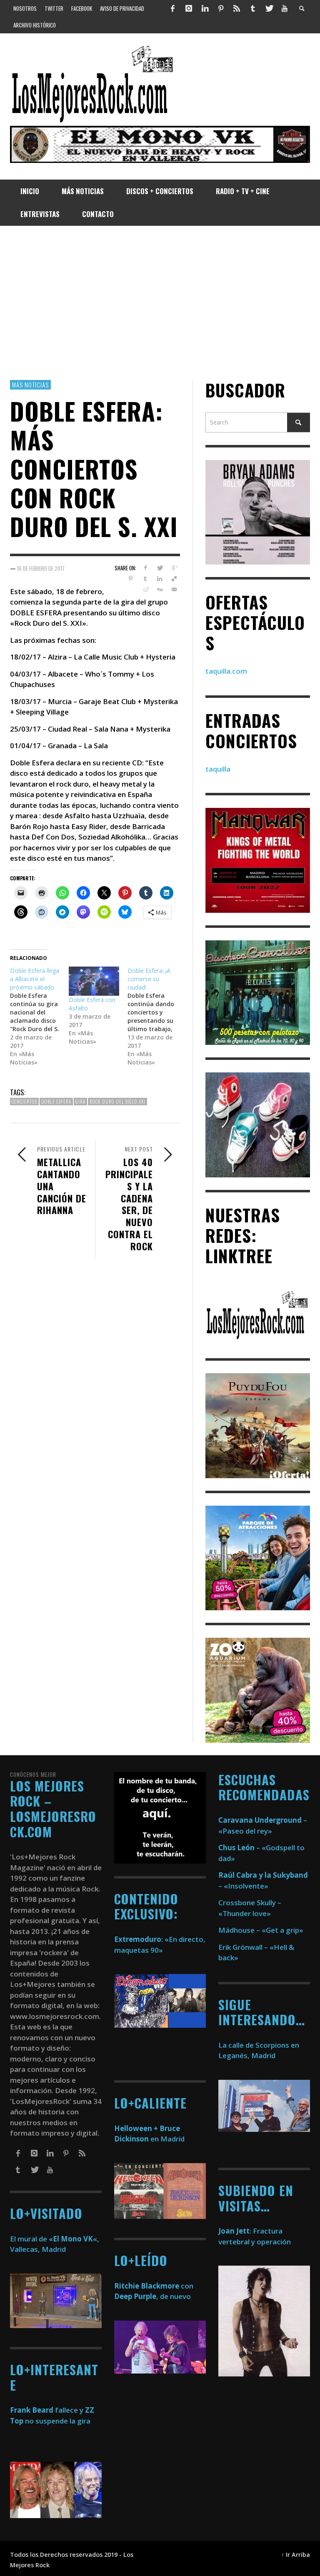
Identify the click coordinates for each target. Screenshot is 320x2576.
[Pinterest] (221, 8)
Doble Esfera (56, 1102)
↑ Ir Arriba (296, 2555)
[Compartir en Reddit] (145, 590)
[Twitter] (269, 8)
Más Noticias (30, 385)
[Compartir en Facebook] (145, 568)
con (154, 2286)
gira (80, 1102)
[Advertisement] (160, 303)
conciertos (24, 1102)
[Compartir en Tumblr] (145, 579)
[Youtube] (285, 8)
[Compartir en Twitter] (160, 568)
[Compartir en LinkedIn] (160, 579)
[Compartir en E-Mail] (174, 590)
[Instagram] (189, 8)
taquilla (218, 769)
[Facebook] (173, 8)
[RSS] (237, 8)
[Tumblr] (253, 8)
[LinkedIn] (205, 8)
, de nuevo (152, 2296)
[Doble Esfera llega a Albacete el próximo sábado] (39, 1017)
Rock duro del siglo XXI (117, 1102)
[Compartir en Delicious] (174, 579)
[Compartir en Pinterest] (131, 579)
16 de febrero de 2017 (41, 568)
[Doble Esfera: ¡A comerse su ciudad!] (157, 1017)
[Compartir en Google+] (174, 568)
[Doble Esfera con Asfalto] (94, 981)
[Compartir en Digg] (160, 590)
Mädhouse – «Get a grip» (261, 1930)
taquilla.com (226, 671)
